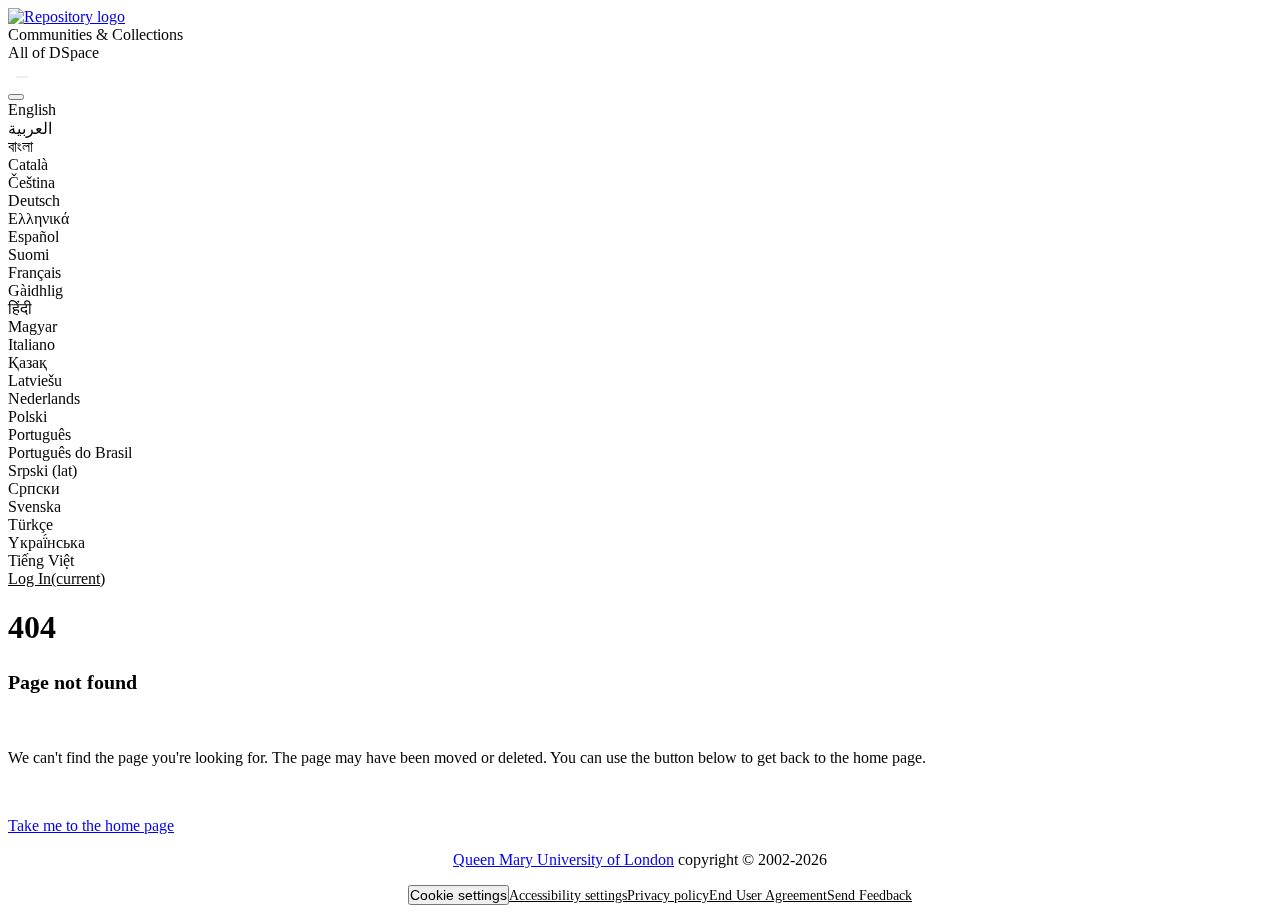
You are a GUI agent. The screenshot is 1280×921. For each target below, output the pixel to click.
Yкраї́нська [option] (46, 542)
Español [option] (33, 236)
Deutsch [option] (34, 200)
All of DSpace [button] (53, 52)
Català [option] (28, 164)
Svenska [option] (34, 506)
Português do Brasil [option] (70, 452)
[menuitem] (53, 53)
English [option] (32, 109)
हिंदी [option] (20, 308)
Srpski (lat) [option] (42, 470)
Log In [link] (56, 578)
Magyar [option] (32, 326)
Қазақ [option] (27, 362)
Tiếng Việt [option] (41, 560)
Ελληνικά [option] (38, 218)
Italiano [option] (31, 344)
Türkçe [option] (30, 524)
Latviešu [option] (35, 380)
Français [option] (34, 272)
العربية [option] (30, 128)
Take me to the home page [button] (91, 825)
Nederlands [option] (44, 398)
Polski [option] (27, 416)
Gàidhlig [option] (35, 290)
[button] (66, 16)
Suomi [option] (28, 254)
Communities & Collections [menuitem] (95, 34)
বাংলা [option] (20, 146)
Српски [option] (34, 488)
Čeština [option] (31, 182)
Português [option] (39, 434)
